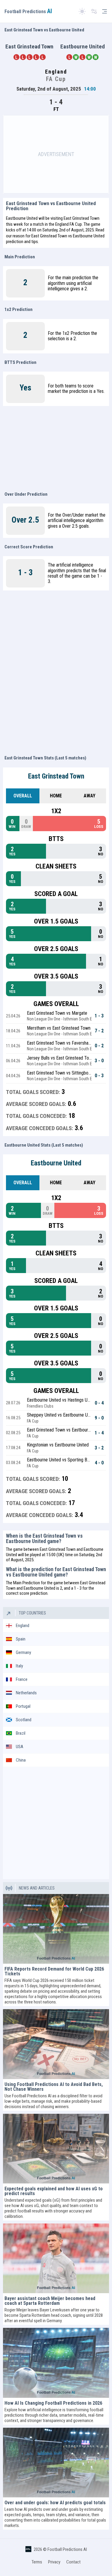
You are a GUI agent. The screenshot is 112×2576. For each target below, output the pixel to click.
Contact (73, 2562)
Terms (37, 2562)
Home (56, 796)
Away (89, 796)
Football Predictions (28, 12)
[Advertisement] (56, 154)
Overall (23, 796)
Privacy (54, 2562)
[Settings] (94, 12)
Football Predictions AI (67, 2549)
